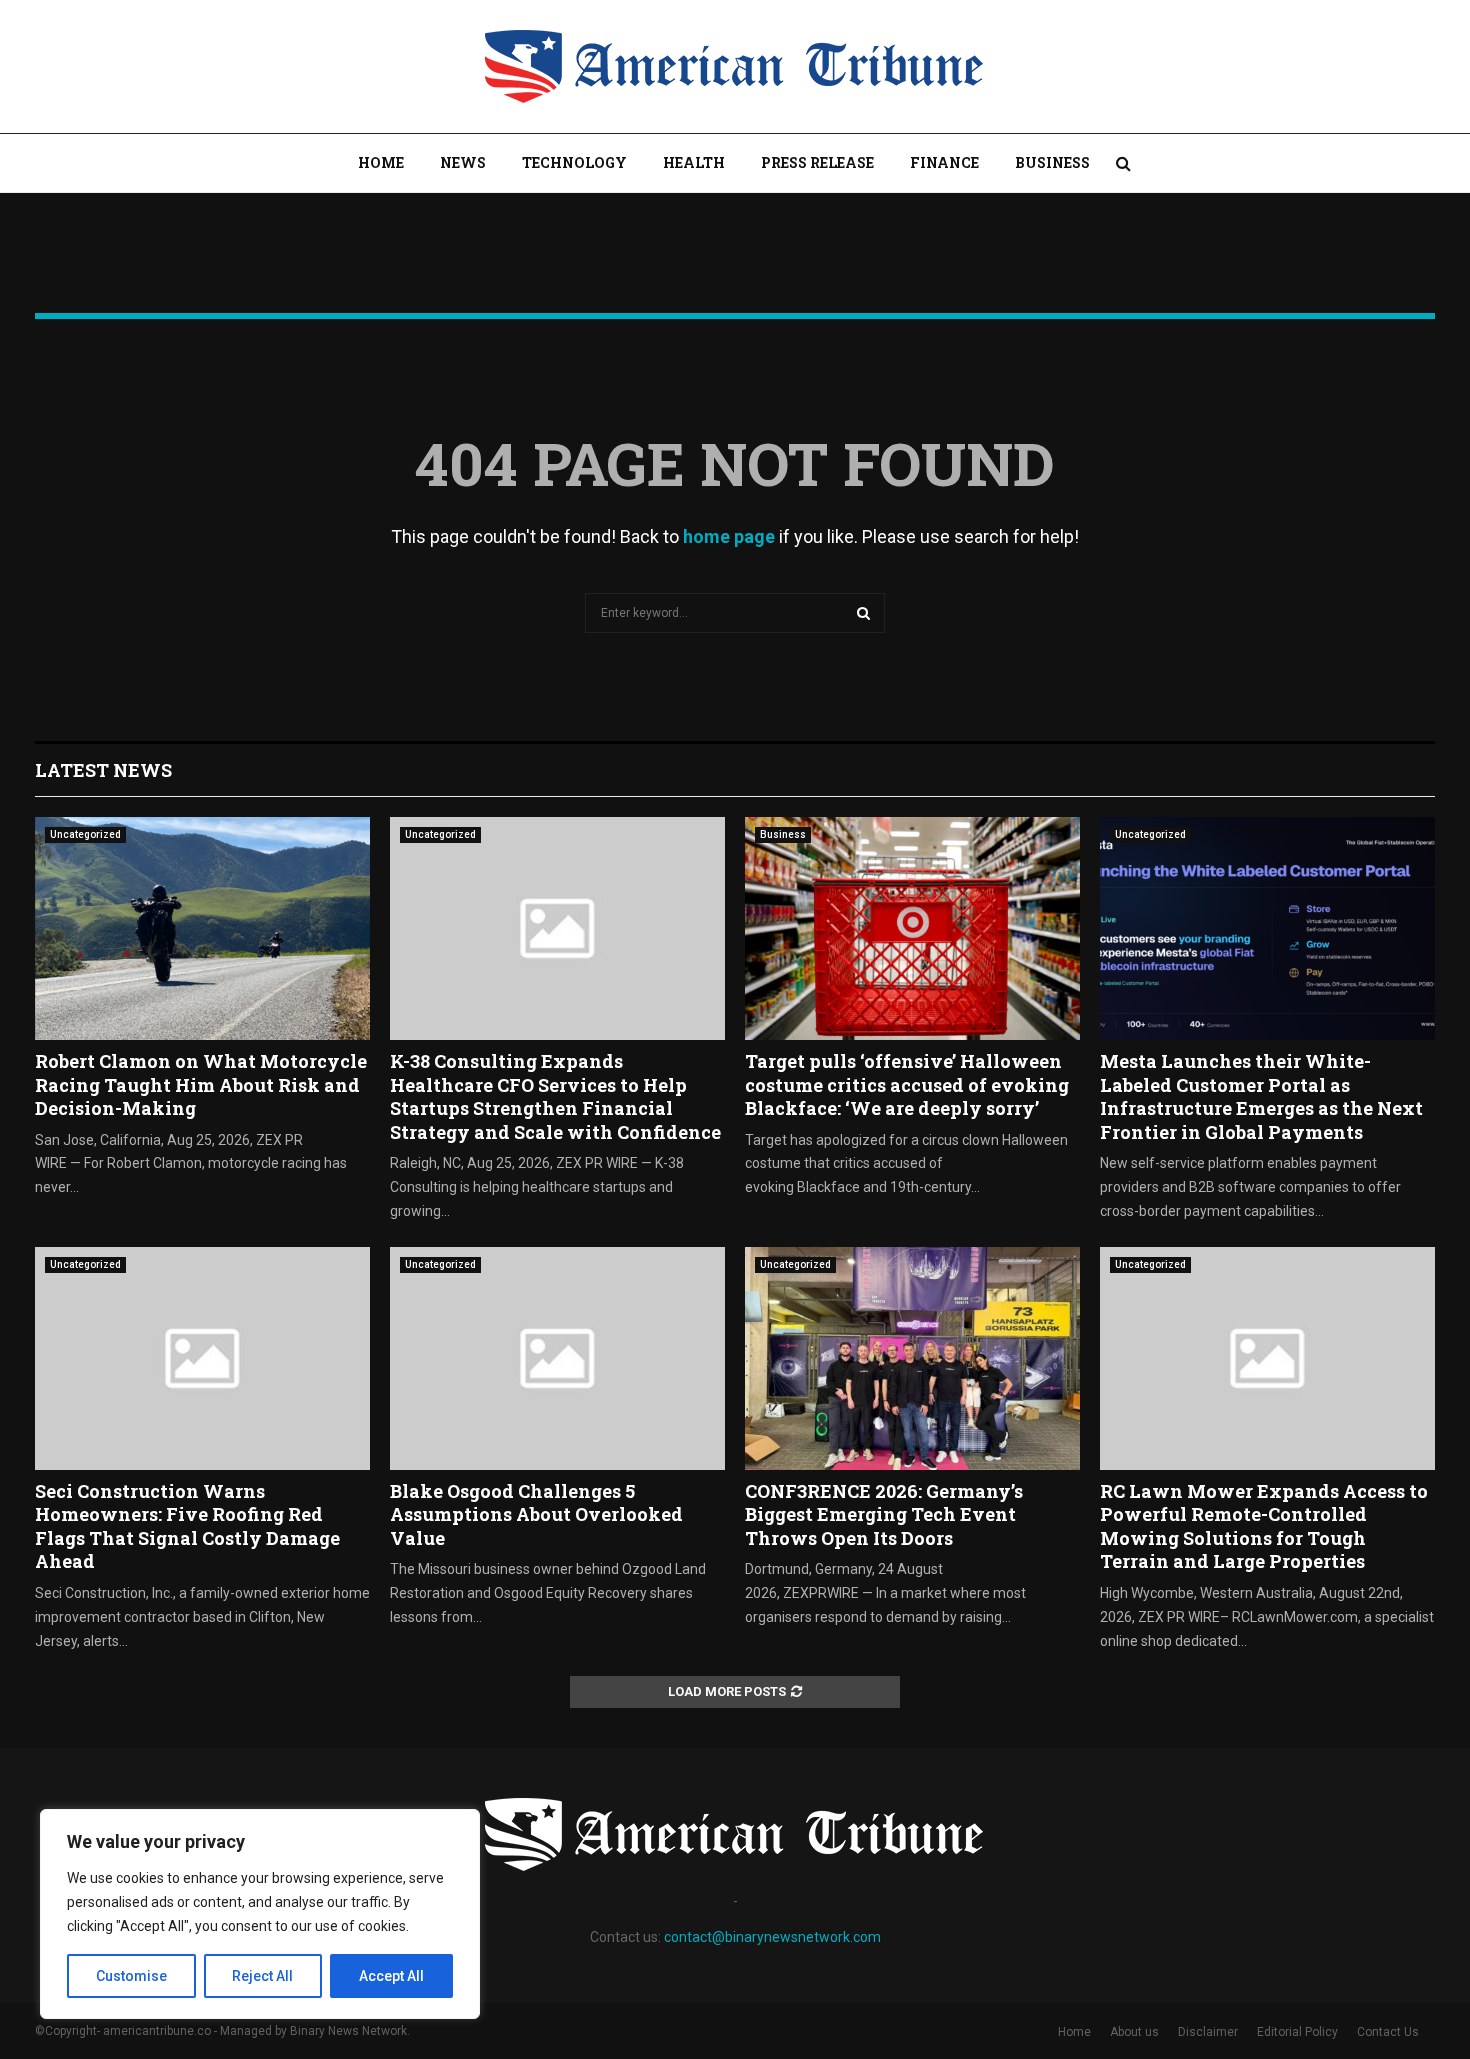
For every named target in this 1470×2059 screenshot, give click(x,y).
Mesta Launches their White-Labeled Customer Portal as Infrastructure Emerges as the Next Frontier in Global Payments (1261, 1096)
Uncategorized (85, 834)
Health (694, 162)
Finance (944, 162)
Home (381, 162)
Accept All (391, 1976)
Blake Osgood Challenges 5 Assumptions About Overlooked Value (536, 1514)
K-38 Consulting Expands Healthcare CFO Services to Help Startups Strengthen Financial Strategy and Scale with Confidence (555, 1096)
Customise (131, 1976)
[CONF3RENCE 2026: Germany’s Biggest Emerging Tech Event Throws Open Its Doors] (912, 1358)
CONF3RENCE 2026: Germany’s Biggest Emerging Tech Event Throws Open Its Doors (884, 1514)
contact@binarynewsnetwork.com (772, 1937)
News (463, 162)
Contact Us (1388, 2032)
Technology (574, 162)
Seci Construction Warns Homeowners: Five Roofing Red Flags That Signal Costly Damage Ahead (187, 1526)
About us (1134, 2032)
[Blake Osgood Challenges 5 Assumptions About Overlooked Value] (557, 1358)
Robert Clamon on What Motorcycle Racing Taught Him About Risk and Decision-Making (201, 1084)
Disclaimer (1208, 2032)
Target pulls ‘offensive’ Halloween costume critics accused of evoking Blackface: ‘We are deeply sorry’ (907, 1084)
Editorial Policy (1297, 2032)
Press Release (817, 162)
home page (729, 536)
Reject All (262, 1976)
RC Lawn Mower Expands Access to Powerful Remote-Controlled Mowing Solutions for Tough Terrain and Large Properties (1264, 1526)
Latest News (103, 770)
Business (1052, 162)
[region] (260, 1914)
